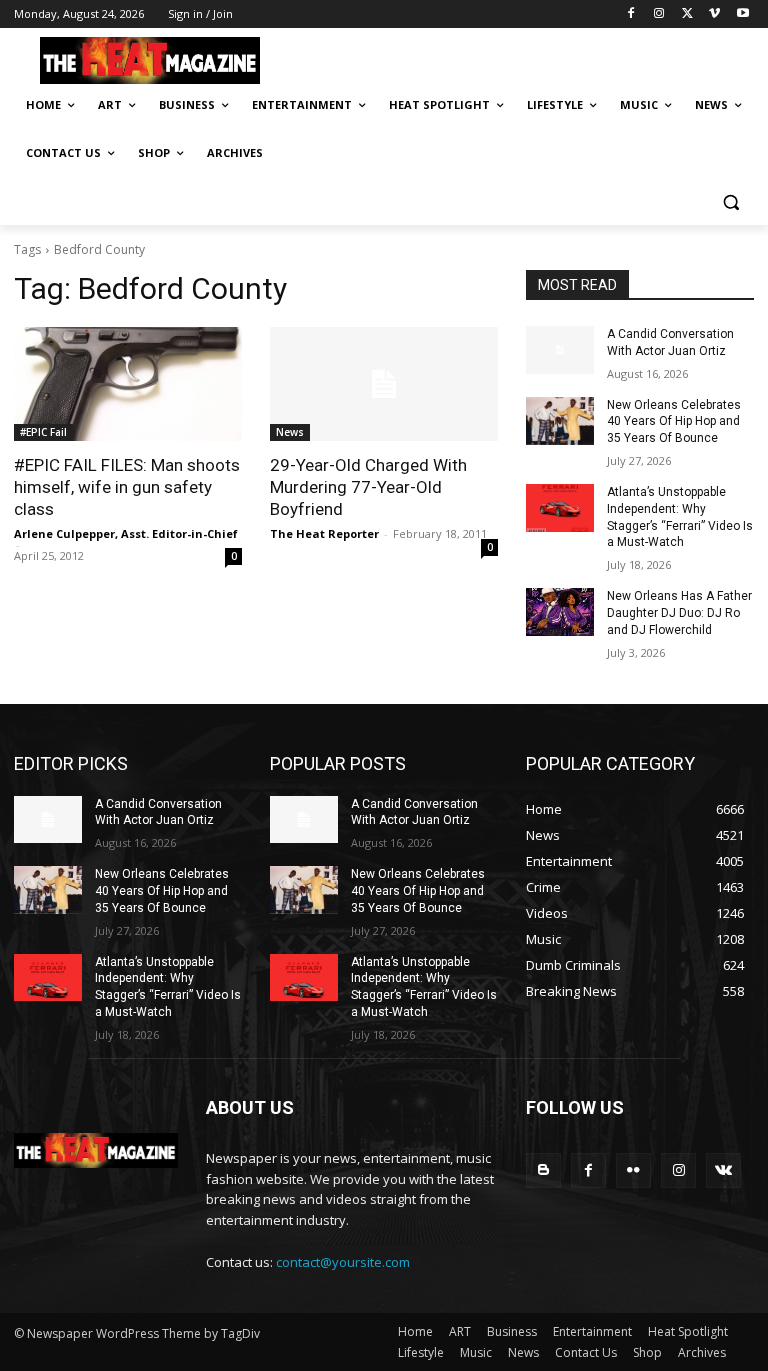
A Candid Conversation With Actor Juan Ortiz (158, 812)
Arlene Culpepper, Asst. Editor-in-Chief (126, 533)
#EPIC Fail (43, 432)
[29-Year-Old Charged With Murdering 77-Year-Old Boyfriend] (384, 384)
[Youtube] (742, 14)
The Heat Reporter (324, 533)
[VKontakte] (723, 1170)
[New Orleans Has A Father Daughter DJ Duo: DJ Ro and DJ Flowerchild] (560, 612)
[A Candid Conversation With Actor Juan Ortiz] (560, 350)
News (290, 432)
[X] (687, 14)
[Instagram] (659, 14)
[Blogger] (543, 1170)
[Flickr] (633, 1170)
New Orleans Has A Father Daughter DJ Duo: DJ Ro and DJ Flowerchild (679, 613)
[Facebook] (631, 14)
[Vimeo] (714, 14)
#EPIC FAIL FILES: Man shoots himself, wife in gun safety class (127, 487)
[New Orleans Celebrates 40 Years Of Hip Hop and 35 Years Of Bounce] (560, 421)
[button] (730, 201)
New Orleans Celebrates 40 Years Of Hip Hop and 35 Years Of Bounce (674, 422)
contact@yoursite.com (343, 1262)
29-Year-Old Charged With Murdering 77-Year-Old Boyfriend (368, 487)
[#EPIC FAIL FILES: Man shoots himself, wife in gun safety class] (128, 384)
